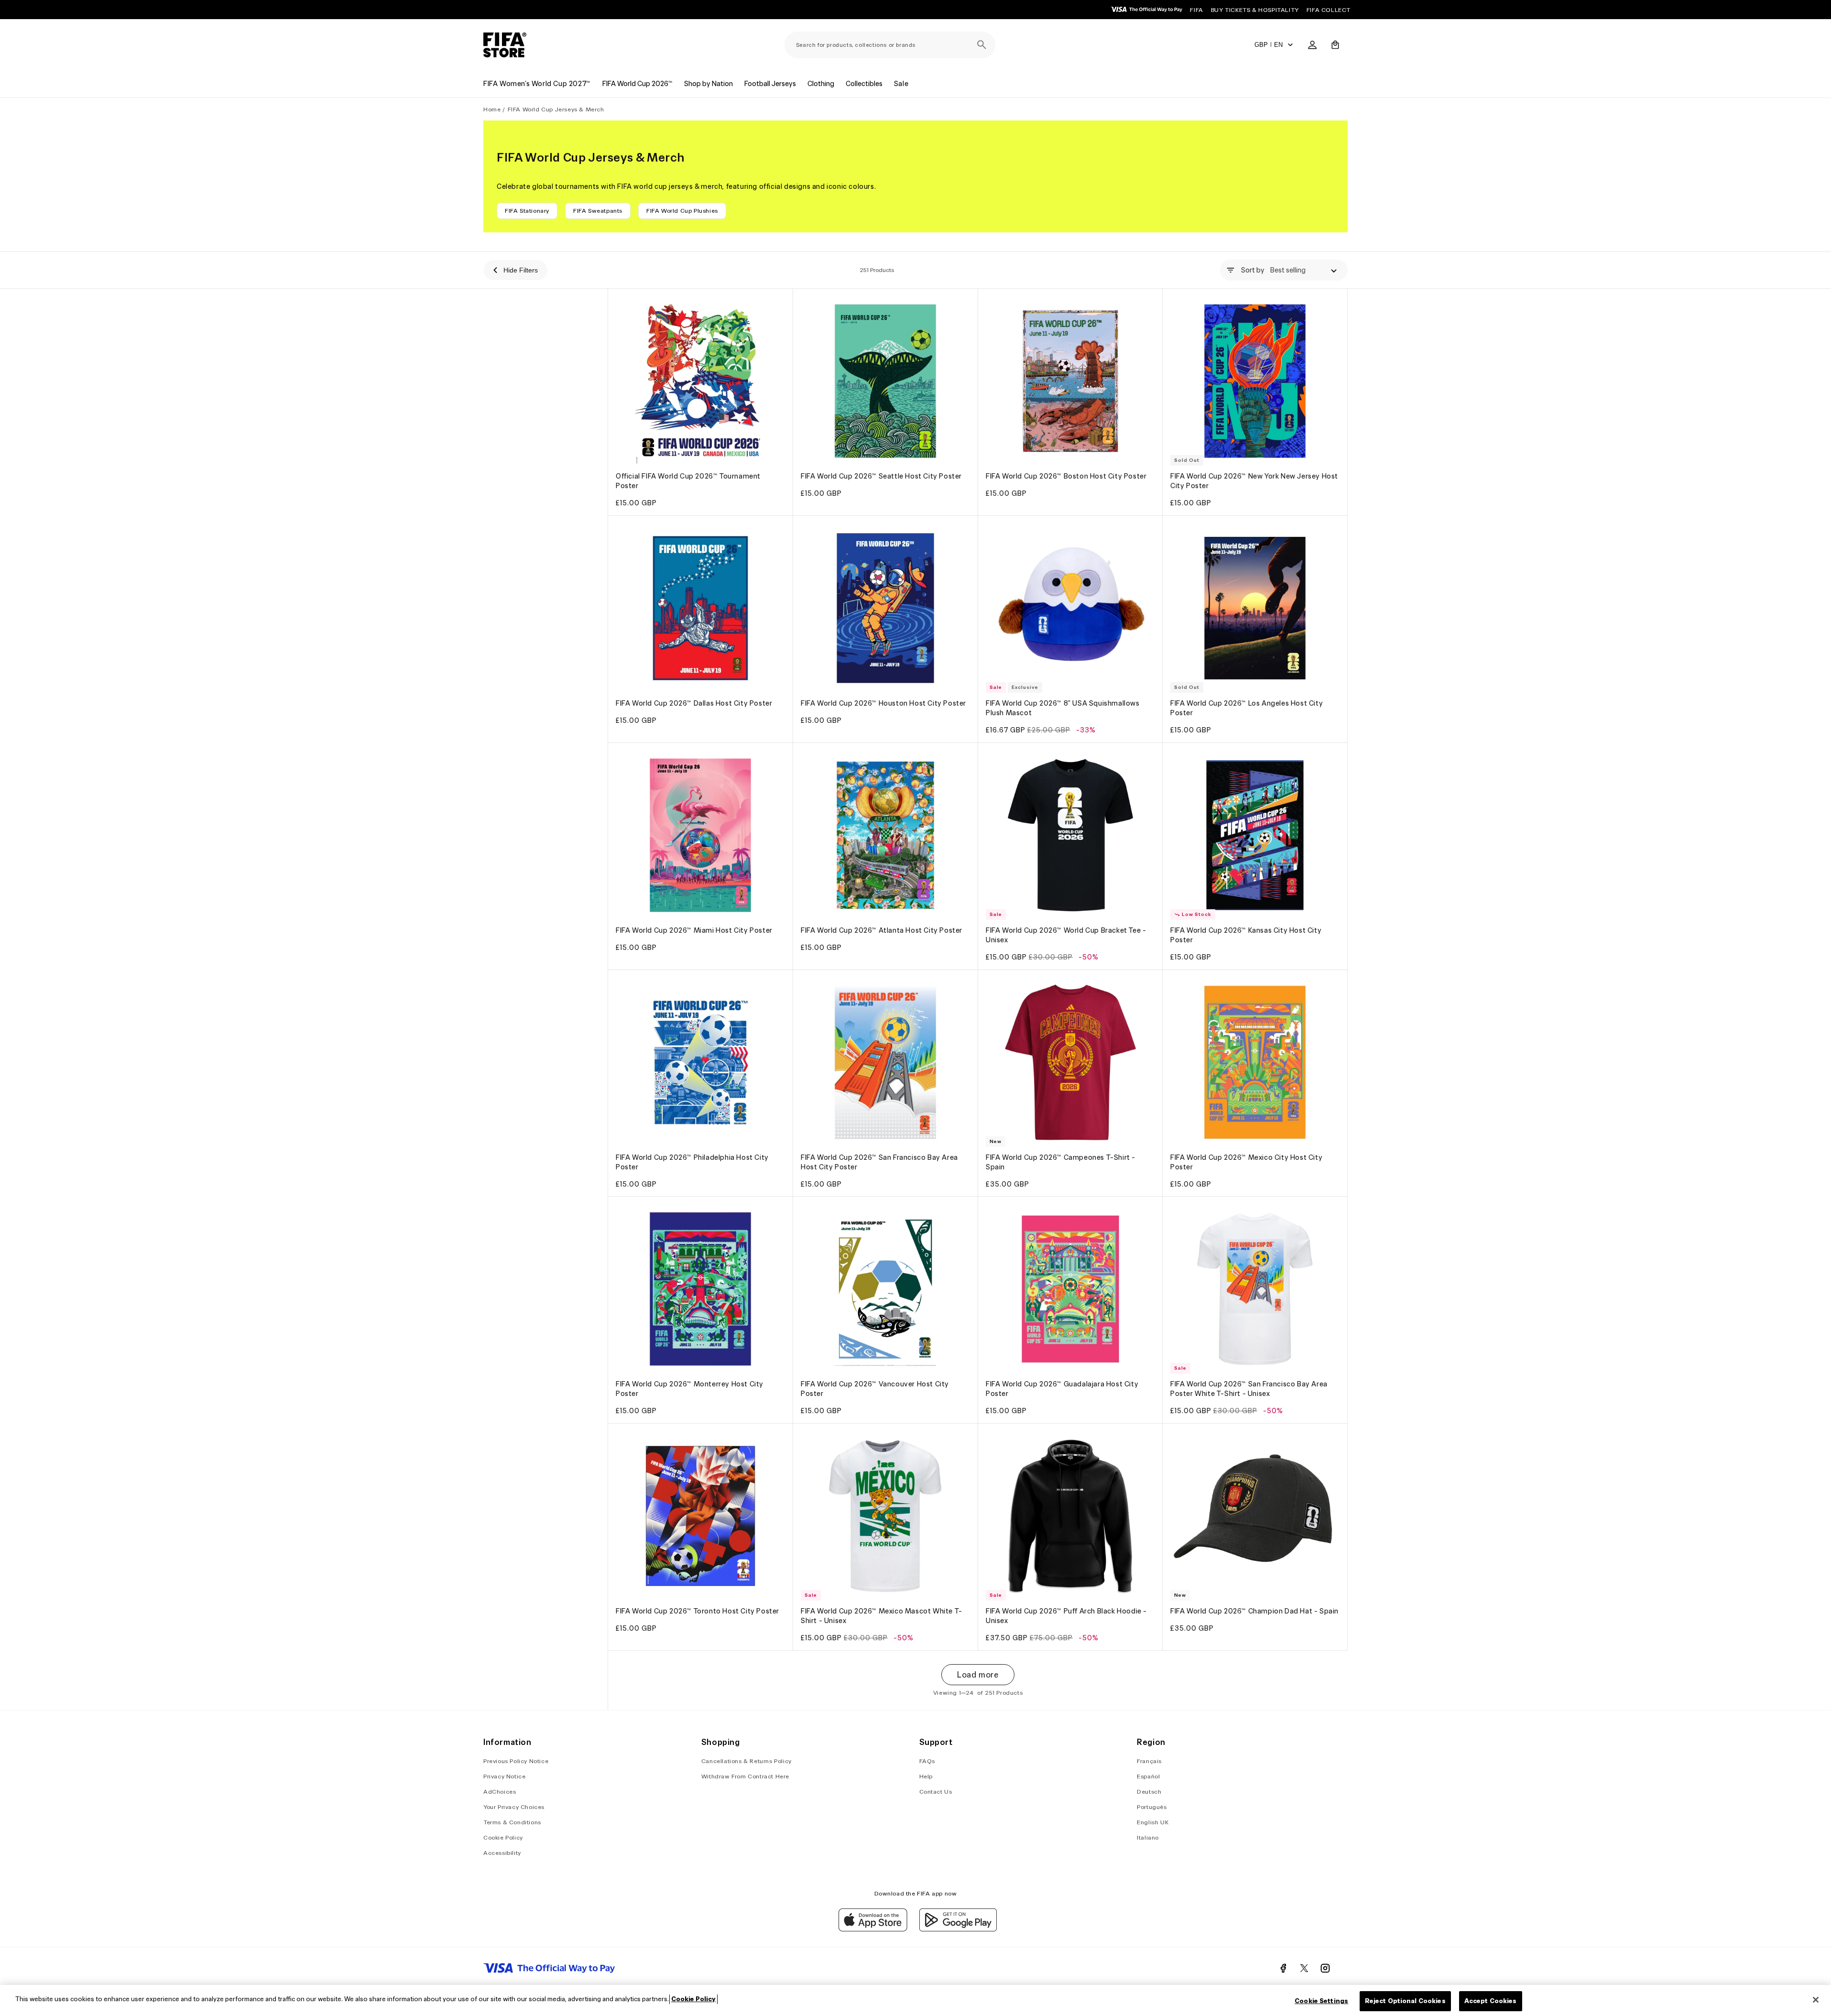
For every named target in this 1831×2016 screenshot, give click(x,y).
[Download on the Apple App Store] (873, 1929)
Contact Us (936, 1792)
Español (1148, 1776)
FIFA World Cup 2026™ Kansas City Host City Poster (1246, 935)
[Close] (1816, 2000)
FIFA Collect (1329, 10)
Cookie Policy (503, 1837)
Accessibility (502, 1853)
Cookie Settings (1321, 2001)
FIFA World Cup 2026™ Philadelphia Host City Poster (692, 1162)
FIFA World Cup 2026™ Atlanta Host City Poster (882, 930)
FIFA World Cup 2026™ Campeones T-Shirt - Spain (1061, 1162)
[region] (915, 2000)
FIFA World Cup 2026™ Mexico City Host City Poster (1246, 1162)
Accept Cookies (1491, 2001)
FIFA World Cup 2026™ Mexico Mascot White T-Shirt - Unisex (882, 1616)
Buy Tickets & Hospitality (1255, 10)
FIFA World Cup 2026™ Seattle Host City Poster (881, 476)
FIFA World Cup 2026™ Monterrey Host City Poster (690, 1389)
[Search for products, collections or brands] (982, 45)
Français (1149, 1761)
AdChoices (500, 1792)
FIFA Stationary (527, 211)
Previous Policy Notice (516, 1761)
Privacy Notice (504, 1776)
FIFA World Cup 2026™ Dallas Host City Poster (694, 703)
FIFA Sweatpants (598, 211)
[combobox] (890, 45)
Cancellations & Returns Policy (747, 1761)
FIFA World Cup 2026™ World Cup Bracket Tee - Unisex (1066, 935)
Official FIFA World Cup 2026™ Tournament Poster (688, 481)
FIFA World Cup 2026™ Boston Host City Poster (1066, 476)
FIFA (1196, 10)
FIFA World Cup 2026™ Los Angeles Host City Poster (1247, 708)
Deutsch (1149, 1792)
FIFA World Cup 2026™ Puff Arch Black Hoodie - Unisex (1066, 1616)
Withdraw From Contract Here (745, 1776)
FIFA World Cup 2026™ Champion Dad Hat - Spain (1254, 1611)
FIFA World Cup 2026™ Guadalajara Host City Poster (1062, 1389)
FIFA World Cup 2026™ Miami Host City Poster (694, 930)
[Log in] (1312, 45)
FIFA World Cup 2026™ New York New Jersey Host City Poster (1254, 481)
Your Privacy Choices (514, 1807)
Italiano (1148, 1837)
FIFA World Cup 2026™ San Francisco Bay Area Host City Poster (879, 1162)
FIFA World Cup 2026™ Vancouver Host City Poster (875, 1389)
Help (926, 1776)
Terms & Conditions (512, 1822)
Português (1152, 1807)
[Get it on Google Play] (958, 1929)
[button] (1335, 45)
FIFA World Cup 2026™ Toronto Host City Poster (698, 1611)
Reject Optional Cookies (1405, 2001)
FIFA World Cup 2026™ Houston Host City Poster (883, 703)
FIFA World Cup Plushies (682, 211)
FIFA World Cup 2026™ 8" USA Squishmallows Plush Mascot (1063, 708)
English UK (1153, 1822)
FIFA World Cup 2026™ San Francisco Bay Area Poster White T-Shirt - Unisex (1249, 1389)
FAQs (927, 1761)
